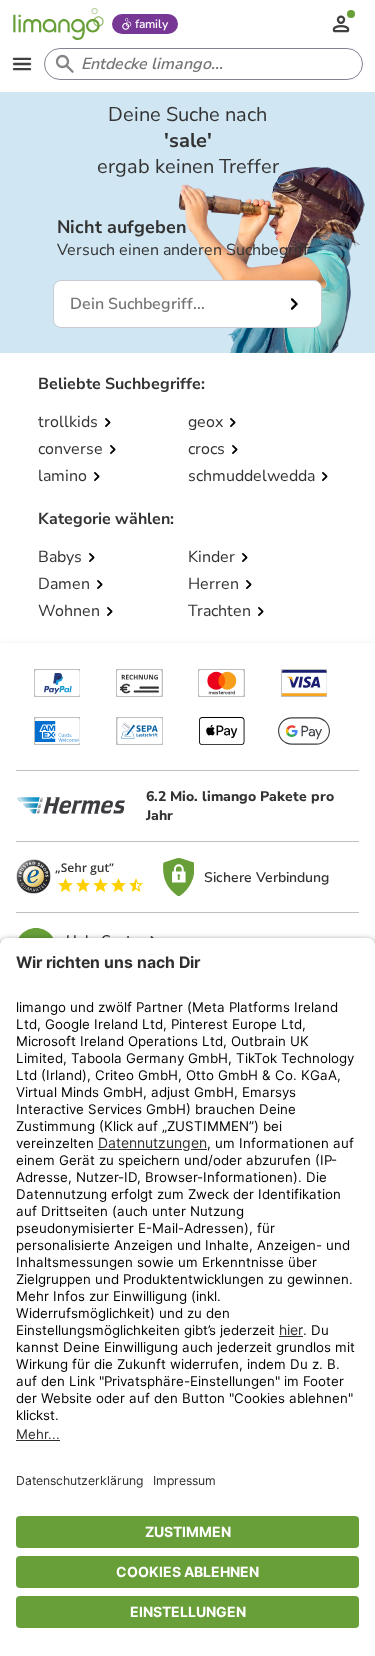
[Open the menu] (22, 64)
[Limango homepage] (58, 24)
